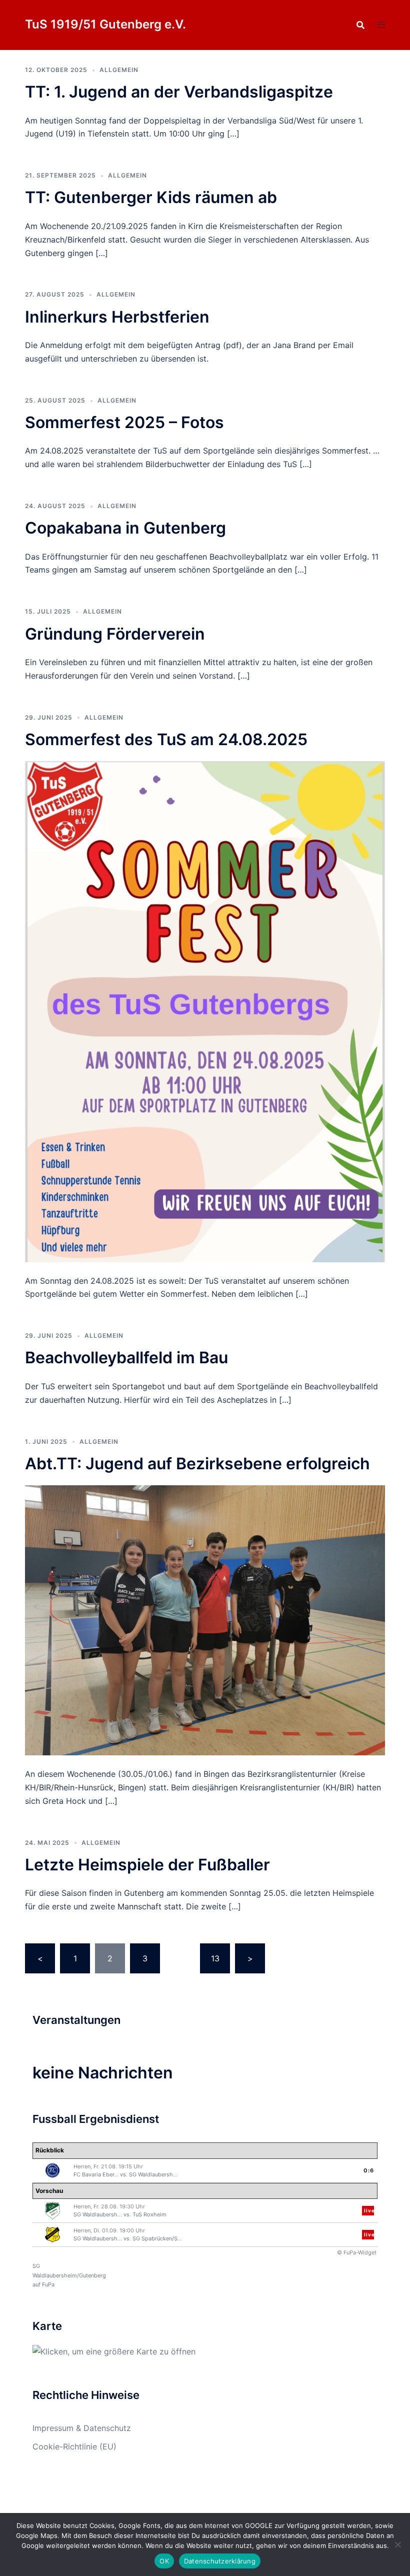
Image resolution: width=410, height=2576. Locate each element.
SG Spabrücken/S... (157, 2238)
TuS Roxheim (149, 2214)
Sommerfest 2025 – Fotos (124, 422)
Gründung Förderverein (115, 634)
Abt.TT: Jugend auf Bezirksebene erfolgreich (197, 1464)
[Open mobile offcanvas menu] (381, 25)
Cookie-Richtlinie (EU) (74, 2446)
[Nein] (397, 2544)
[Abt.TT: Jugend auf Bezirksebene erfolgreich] (205, 1619)
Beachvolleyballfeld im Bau (126, 1358)
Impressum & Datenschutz (82, 2428)
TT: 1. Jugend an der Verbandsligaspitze (179, 92)
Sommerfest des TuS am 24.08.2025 (166, 739)
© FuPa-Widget (357, 2252)
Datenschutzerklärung (220, 2561)
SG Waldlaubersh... (153, 2174)
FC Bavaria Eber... (96, 2174)
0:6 (369, 2170)
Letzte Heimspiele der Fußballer (147, 1865)
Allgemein (119, 70)
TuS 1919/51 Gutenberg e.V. (105, 24)
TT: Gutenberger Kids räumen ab (151, 197)
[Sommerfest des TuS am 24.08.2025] (205, 1011)
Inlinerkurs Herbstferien (117, 317)
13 (215, 1958)
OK (164, 2561)
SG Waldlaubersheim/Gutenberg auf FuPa (69, 2275)
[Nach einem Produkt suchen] (360, 25)
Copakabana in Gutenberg (125, 528)
